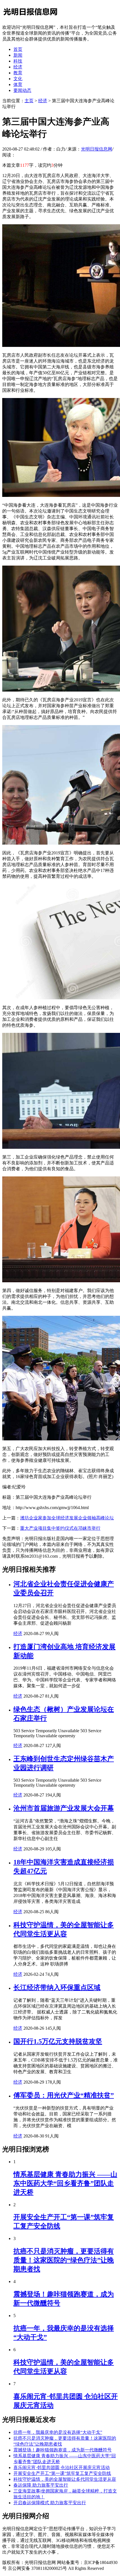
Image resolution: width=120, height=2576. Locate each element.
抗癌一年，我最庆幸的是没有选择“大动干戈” (58, 2432)
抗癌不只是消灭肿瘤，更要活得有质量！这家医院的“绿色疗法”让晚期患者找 (64, 2260)
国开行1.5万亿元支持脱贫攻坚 (58, 2041)
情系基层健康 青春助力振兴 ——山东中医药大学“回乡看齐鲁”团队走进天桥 (65, 2183)
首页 (18, 49)
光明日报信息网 (97, 149)
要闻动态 (22, 90)
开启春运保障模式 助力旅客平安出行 (50, 2503)
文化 (18, 79)
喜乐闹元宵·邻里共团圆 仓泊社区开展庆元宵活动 (62, 2467)
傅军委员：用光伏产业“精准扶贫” (64, 2095)
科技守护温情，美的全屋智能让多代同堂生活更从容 (65, 2479)
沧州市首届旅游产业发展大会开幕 (64, 1808)
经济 (18, 67)
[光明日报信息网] (30, 17)
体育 (18, 84)
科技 (18, 61)
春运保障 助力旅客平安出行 (41, 2485)
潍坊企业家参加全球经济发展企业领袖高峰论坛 (67, 1518)
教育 (18, 73)
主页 (29, 101)
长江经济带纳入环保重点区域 (57, 1988)
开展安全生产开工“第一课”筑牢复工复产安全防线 (62, 2473)
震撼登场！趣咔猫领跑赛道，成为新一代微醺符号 (63, 2450)
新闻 (18, 55)
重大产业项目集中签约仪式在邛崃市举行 (60, 1528)
